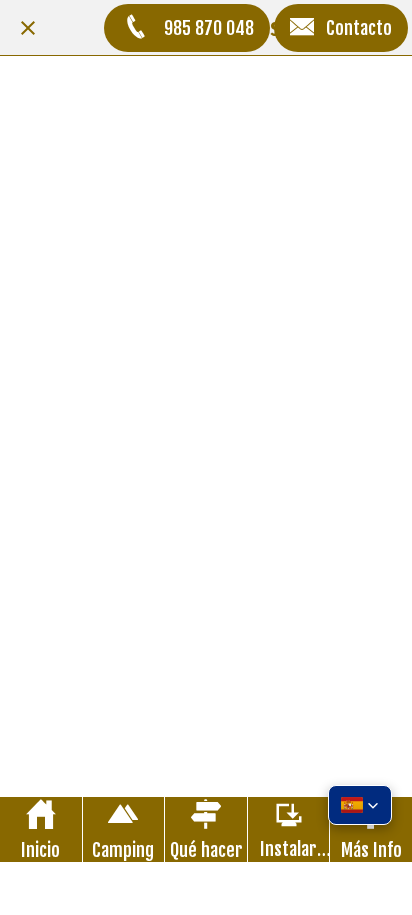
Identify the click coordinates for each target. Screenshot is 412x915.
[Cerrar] (28, 28)
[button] (360, 805)
